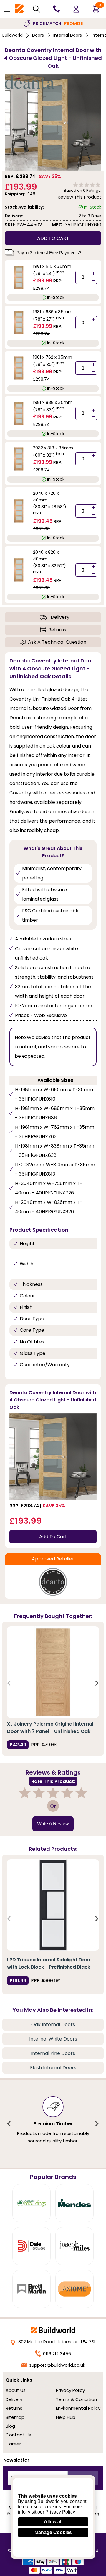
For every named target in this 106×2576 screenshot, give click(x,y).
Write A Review (53, 1824)
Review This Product (79, 197)
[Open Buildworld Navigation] (7, 9)
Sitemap (15, 2417)
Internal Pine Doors (53, 2053)
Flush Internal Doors (53, 2068)
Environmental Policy (78, 2408)
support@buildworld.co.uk (57, 2365)
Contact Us (18, 2435)
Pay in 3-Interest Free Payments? (49, 253)
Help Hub (66, 2417)
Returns (57, 630)
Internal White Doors (53, 2039)
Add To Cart (53, 1537)
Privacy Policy (70, 2390)
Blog (10, 2426)
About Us (16, 2390)
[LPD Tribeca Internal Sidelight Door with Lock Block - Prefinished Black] (53, 1905)
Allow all (53, 2522)
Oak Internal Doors (53, 2025)
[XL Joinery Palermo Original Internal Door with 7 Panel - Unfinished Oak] (53, 1672)
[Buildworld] (19, 9)
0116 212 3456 (57, 2354)
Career (13, 2444)
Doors (38, 35)
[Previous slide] (9, 1683)
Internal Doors (68, 35)
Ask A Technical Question (57, 642)
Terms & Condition (76, 2399)
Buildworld (13, 35)
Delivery (60, 617)
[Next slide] (97, 1683)
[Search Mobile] (36, 9)
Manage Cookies (53, 2532)
